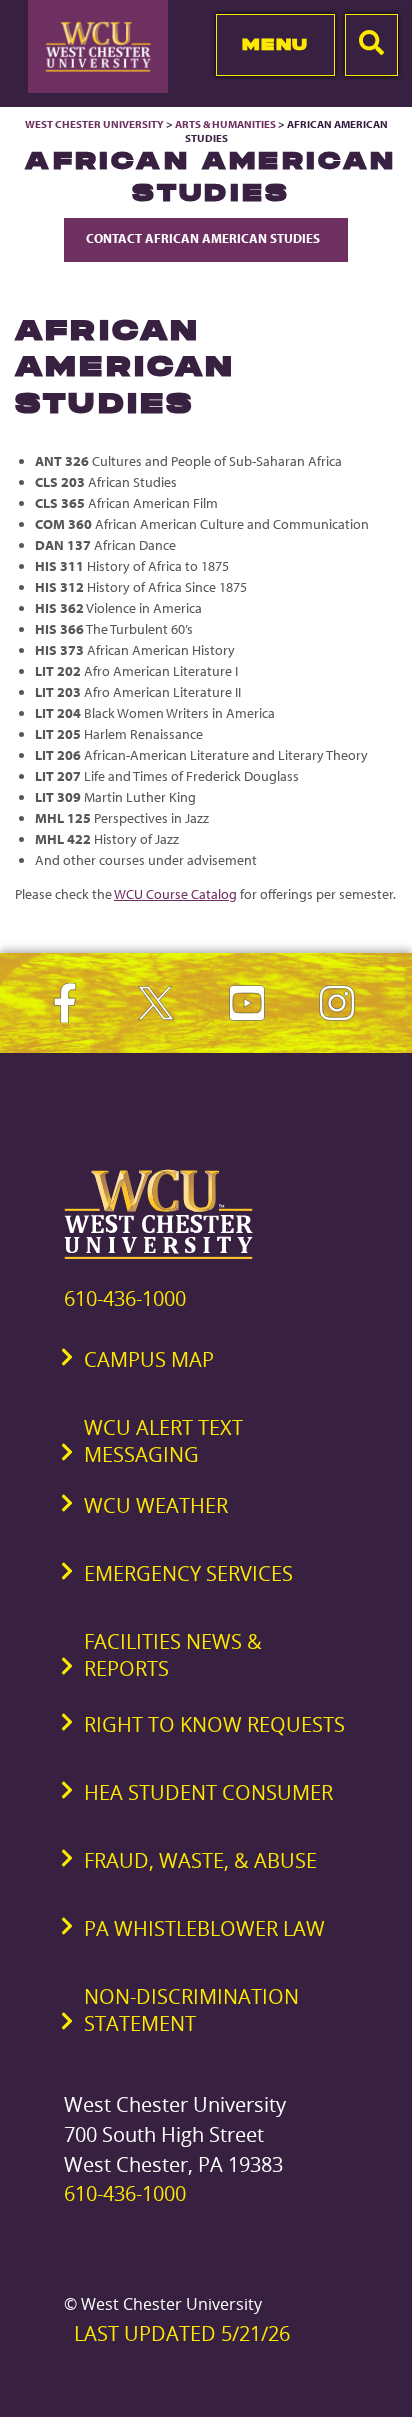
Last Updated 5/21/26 (182, 2333)
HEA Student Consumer (208, 1792)
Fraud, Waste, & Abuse (200, 1860)
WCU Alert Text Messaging (163, 1441)
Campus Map (149, 1359)
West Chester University (94, 124)
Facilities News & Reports (173, 1655)
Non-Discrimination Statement (191, 2010)
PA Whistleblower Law (204, 1928)
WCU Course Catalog (175, 894)
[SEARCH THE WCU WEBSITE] (371, 45)
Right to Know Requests (214, 1724)
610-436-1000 (125, 1298)
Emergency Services (188, 1573)
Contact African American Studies (206, 238)
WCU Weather (156, 1505)
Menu (275, 44)
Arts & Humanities (225, 124)
